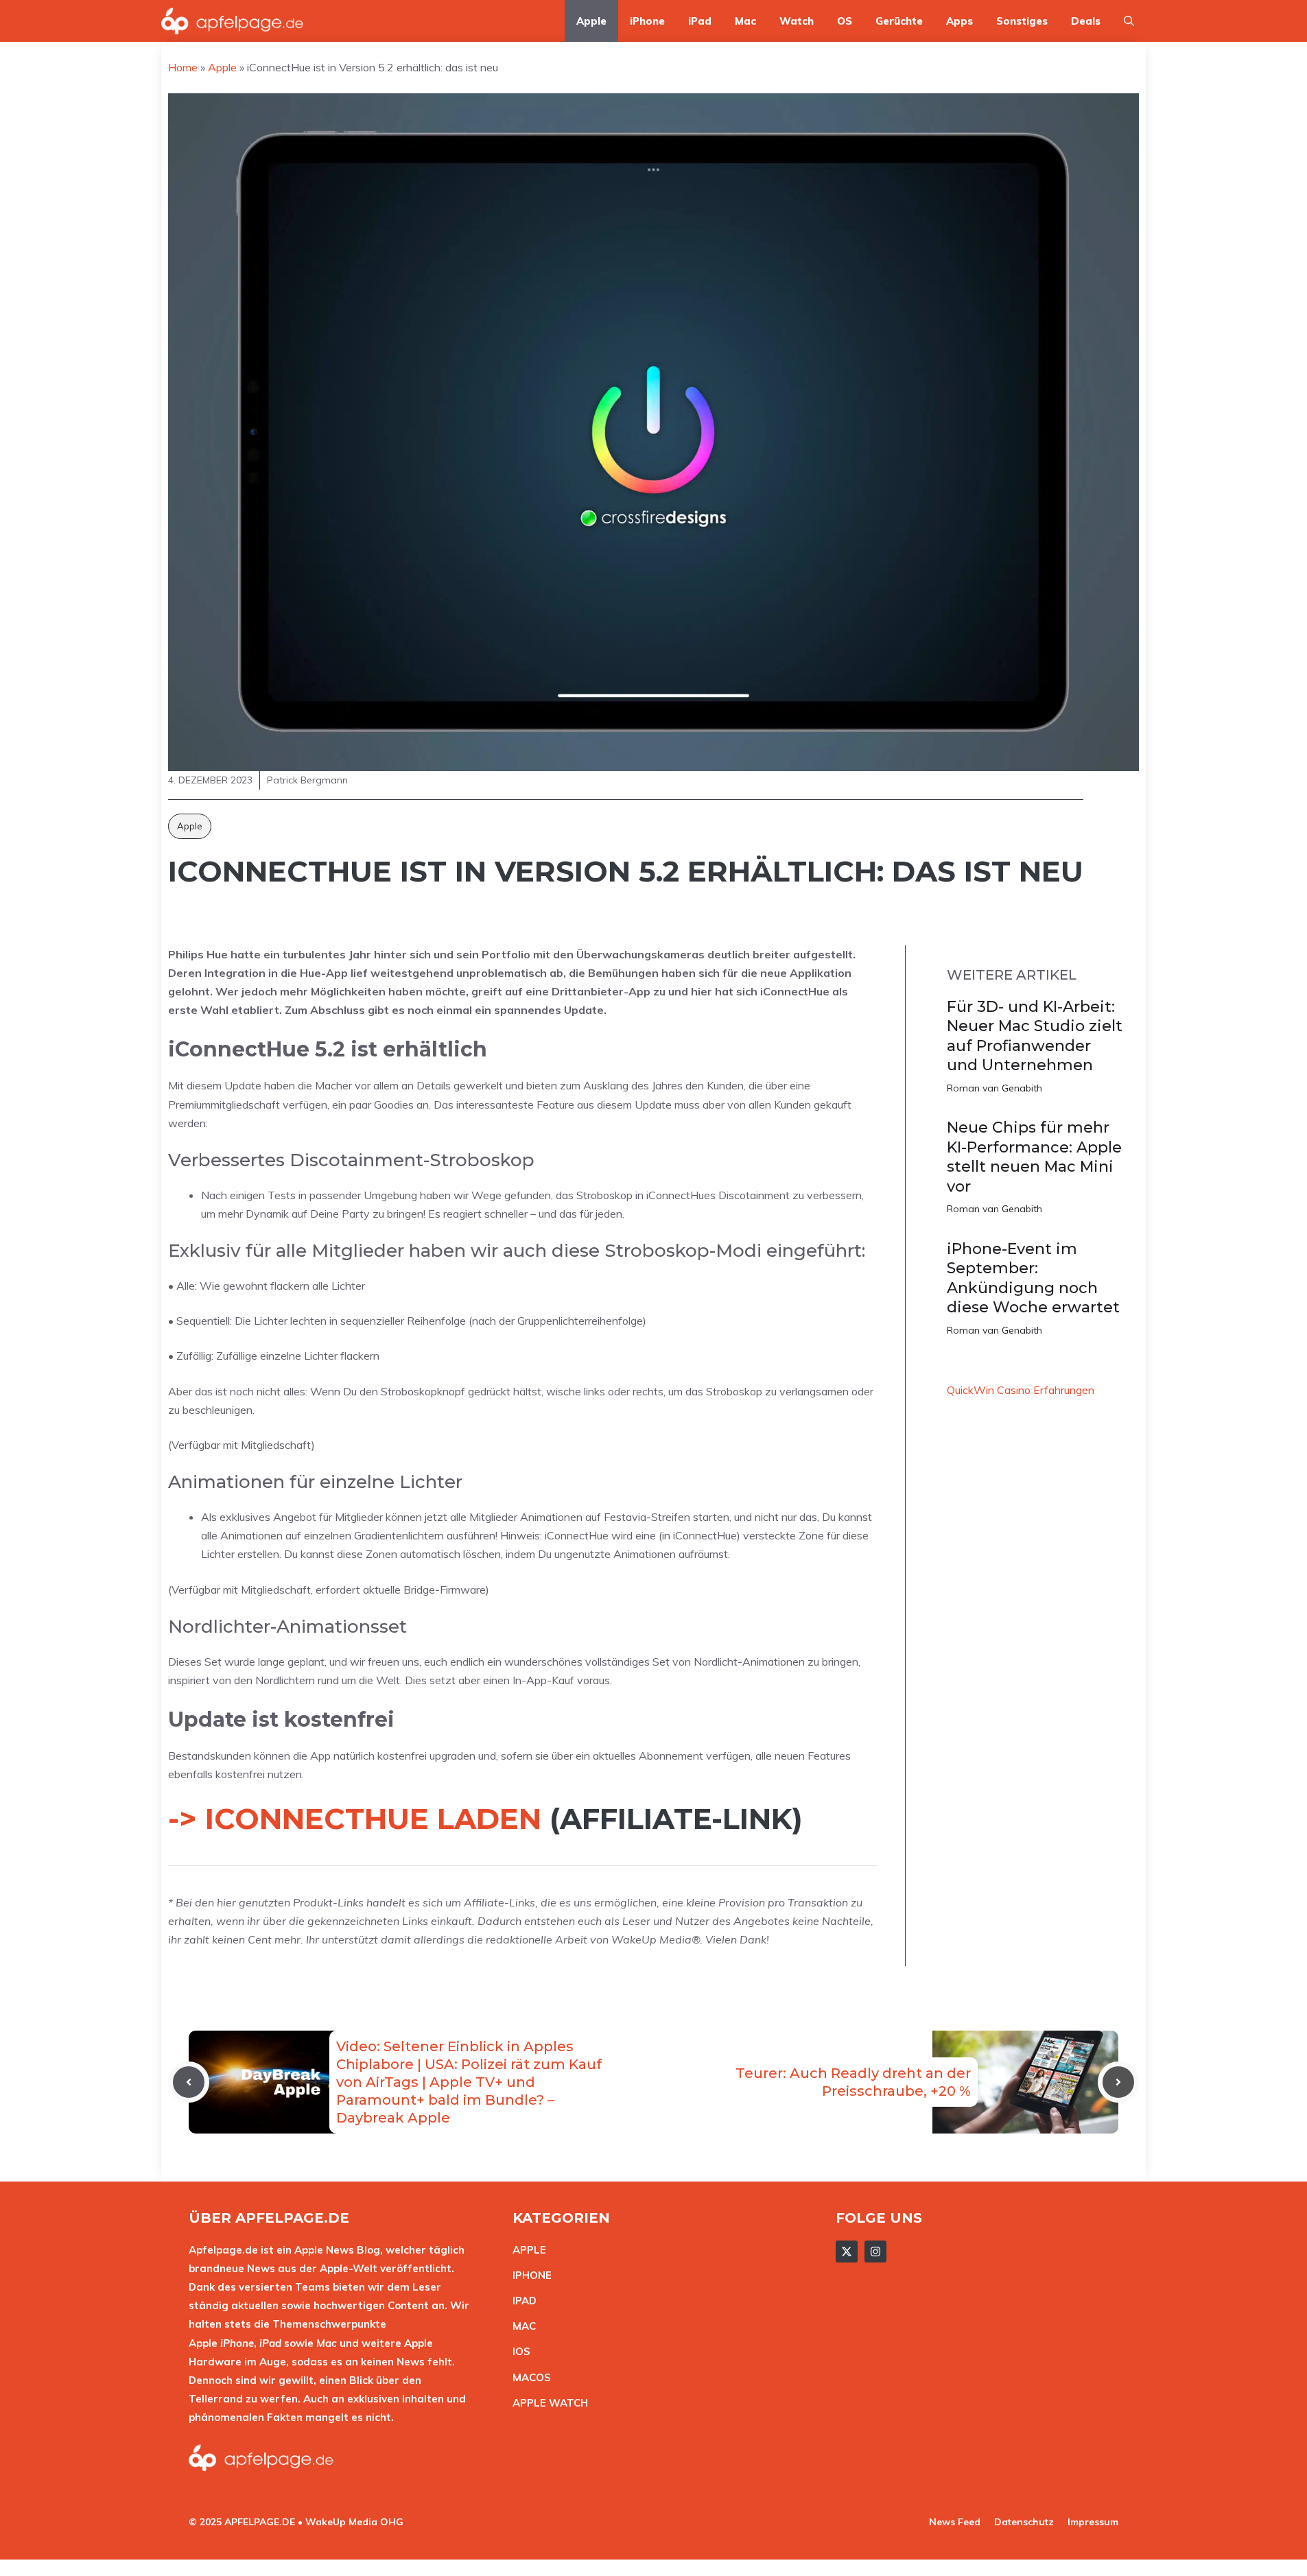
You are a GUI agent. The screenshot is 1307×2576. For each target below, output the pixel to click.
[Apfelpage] (233, 21)
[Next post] (1118, 2082)
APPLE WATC (546, 2403)
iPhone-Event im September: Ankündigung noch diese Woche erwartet (1033, 1278)
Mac (745, 21)
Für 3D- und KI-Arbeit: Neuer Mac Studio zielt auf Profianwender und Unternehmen (1035, 1036)
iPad (700, 21)
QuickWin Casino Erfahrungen (1021, 1390)
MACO (528, 2377)
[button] (1129, 21)
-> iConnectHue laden (355, 1819)
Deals (1086, 21)
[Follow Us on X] (847, 2252)
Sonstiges (1022, 21)
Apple (591, 21)
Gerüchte (899, 21)
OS (845, 21)
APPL (526, 2250)
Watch (797, 21)
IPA (521, 2301)
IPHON (529, 2275)
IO (518, 2351)
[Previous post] (189, 2082)
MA (521, 2326)
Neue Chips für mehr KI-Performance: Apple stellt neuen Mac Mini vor (1034, 1157)
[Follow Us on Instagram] (875, 2252)
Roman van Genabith (994, 1088)
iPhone (647, 21)
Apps (959, 21)
